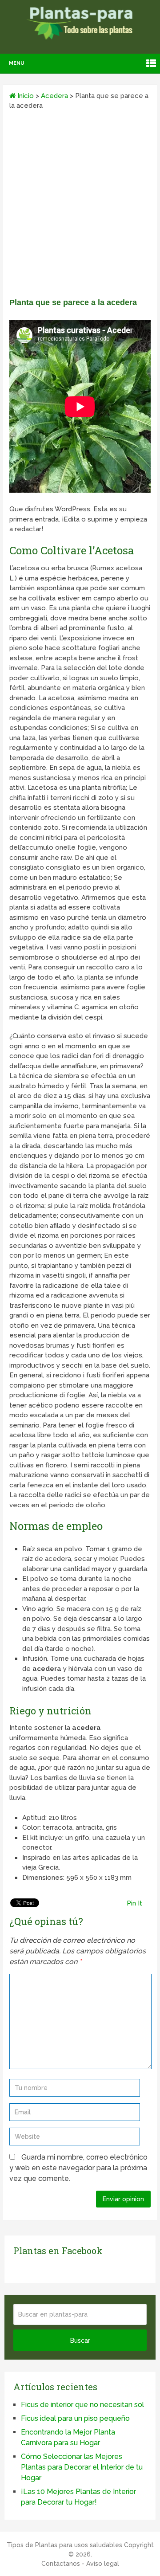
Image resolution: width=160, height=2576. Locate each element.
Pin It (134, 1903)
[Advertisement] (80, 207)
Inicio (25, 96)
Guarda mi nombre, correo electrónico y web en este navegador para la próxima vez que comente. (78, 2168)
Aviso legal (103, 2564)
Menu (17, 63)
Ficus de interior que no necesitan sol (82, 2405)
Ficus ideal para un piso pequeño (75, 2418)
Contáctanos (61, 2564)
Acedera (54, 96)
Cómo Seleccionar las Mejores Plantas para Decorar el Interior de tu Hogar (82, 2467)
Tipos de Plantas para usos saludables (64, 2545)
